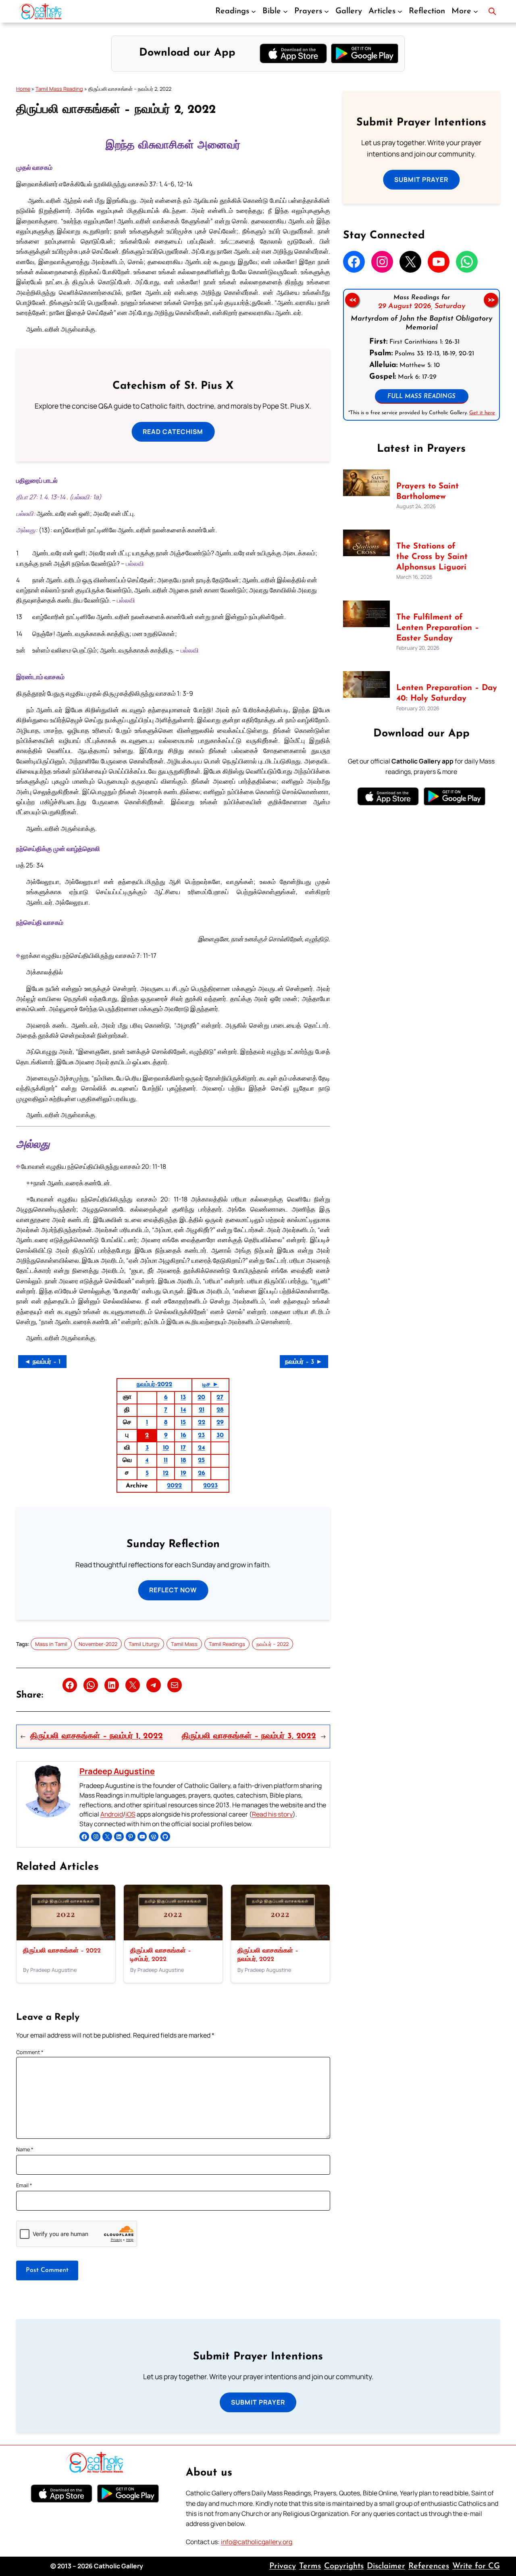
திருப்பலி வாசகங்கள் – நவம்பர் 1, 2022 (97, 1736)
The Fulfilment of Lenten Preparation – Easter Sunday (438, 628)
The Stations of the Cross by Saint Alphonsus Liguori (432, 557)
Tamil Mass (184, 1644)
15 (183, 1423)
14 (183, 1410)
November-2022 (98, 1644)
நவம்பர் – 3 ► (304, 1362)
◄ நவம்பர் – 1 (42, 1362)
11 (166, 1460)
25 (201, 1460)
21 (202, 1410)
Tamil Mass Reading (59, 89)
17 (183, 1448)
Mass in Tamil (51, 1644)
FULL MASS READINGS (421, 397)
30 (220, 1435)
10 (166, 1448)
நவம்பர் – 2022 (273, 1644)
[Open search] (492, 11)
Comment (30, 2052)
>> (491, 300)
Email (24, 2185)
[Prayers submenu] (327, 11)
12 (166, 1473)
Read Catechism (173, 432)
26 (202, 1473)
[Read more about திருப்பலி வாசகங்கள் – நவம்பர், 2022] (280, 1938)
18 (183, 1460)
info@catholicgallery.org (257, 2542)
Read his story (272, 1814)
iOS (130, 1814)
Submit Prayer (421, 179)
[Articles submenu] (400, 11)
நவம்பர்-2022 (154, 1385)
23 (201, 1435)
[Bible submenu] (285, 11)
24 (202, 1448)
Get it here (482, 413)
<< (352, 300)
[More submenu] (476, 11)
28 (220, 1410)
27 (220, 1398)
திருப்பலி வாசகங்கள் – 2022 (62, 1951)
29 (220, 1423)
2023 (210, 1486)
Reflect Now (173, 1590)
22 (202, 1423)
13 (183, 1398)
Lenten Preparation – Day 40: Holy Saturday (447, 693)
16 (183, 1435)
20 (201, 1398)
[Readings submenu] (254, 11)
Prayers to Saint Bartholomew (428, 492)
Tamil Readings (227, 1644)
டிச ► (211, 1385)
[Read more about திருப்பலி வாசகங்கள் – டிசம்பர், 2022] (173, 1938)
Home (23, 89)
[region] (421, 355)
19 (183, 1473)
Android (112, 1814)
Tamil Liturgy (144, 1644)
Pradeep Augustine (117, 1771)
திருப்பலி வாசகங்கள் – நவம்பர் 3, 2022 (249, 1736)
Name (25, 2149)
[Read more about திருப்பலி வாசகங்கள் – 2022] (66, 1938)
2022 (174, 1486)
